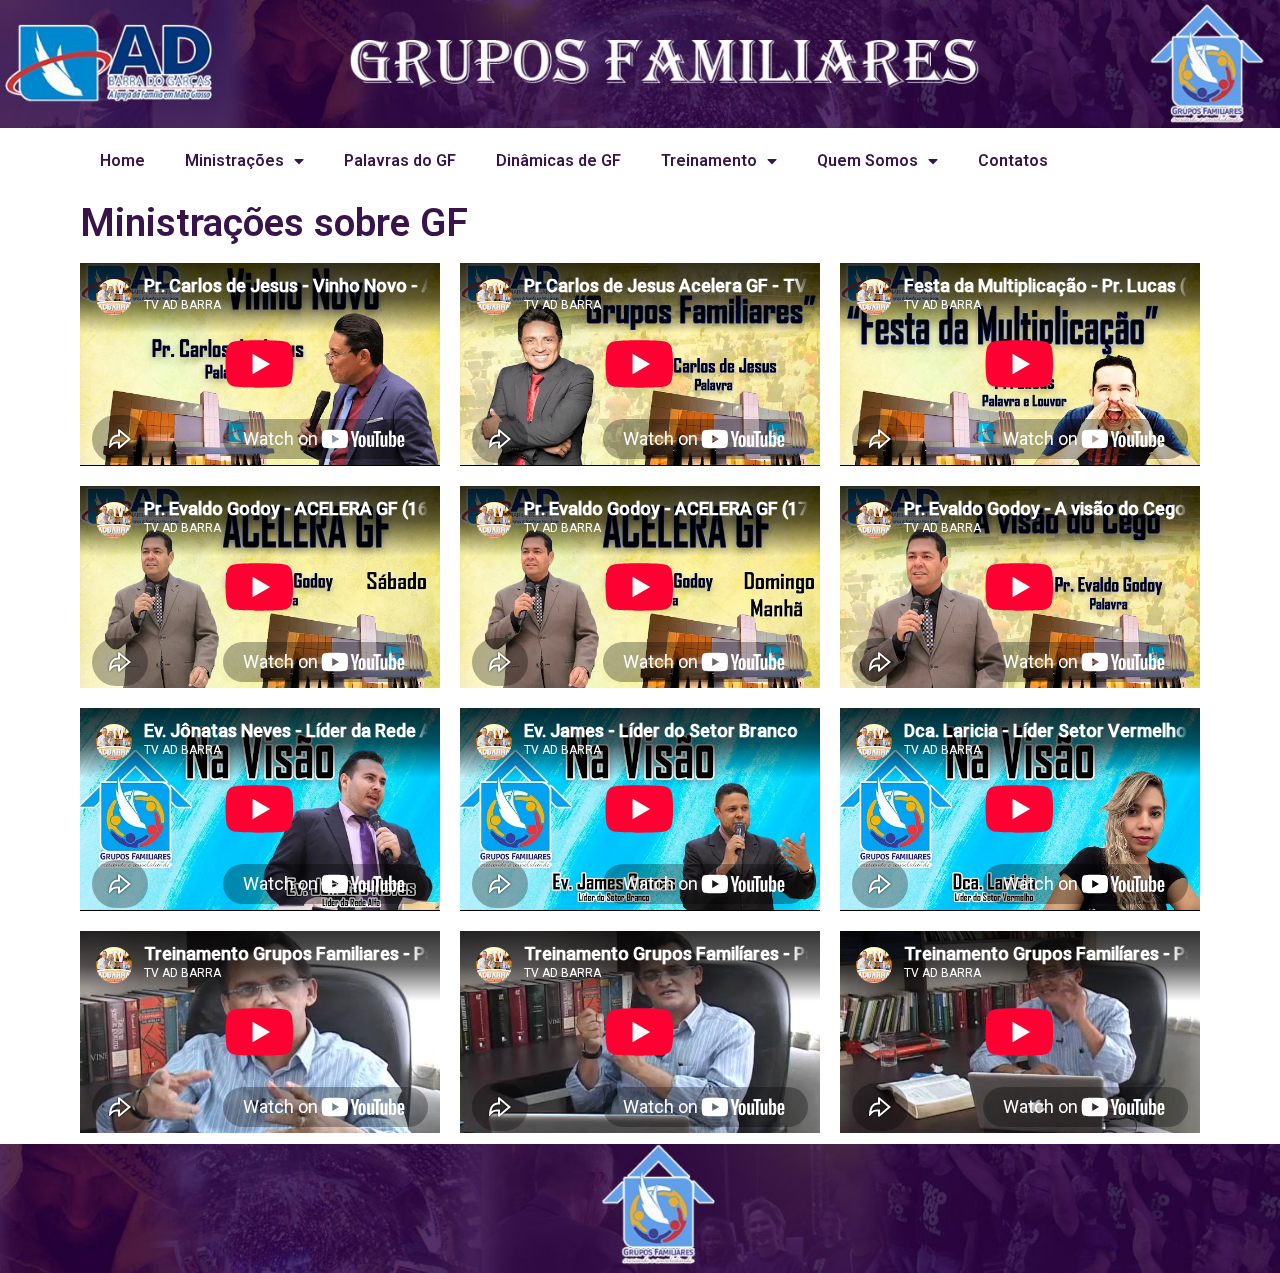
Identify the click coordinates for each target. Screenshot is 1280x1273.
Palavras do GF (400, 160)
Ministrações (234, 160)
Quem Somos (867, 160)
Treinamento (709, 160)
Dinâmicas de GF (558, 160)
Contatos (1013, 160)
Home (122, 160)
